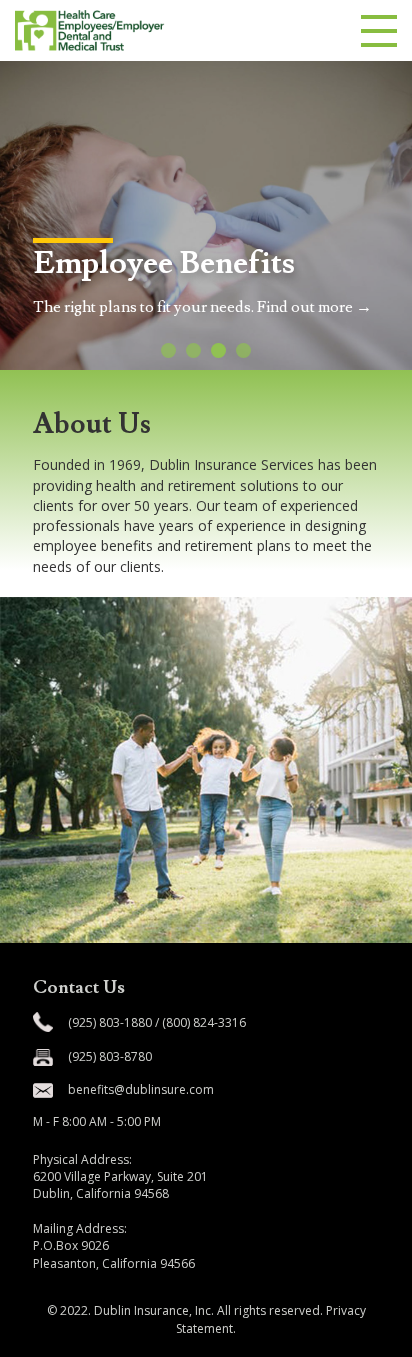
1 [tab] (168, 350)
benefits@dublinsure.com (141, 1089)
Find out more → (314, 307)
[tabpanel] (206, 215)
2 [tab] (193, 350)
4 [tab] (243, 350)
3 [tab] (218, 350)
